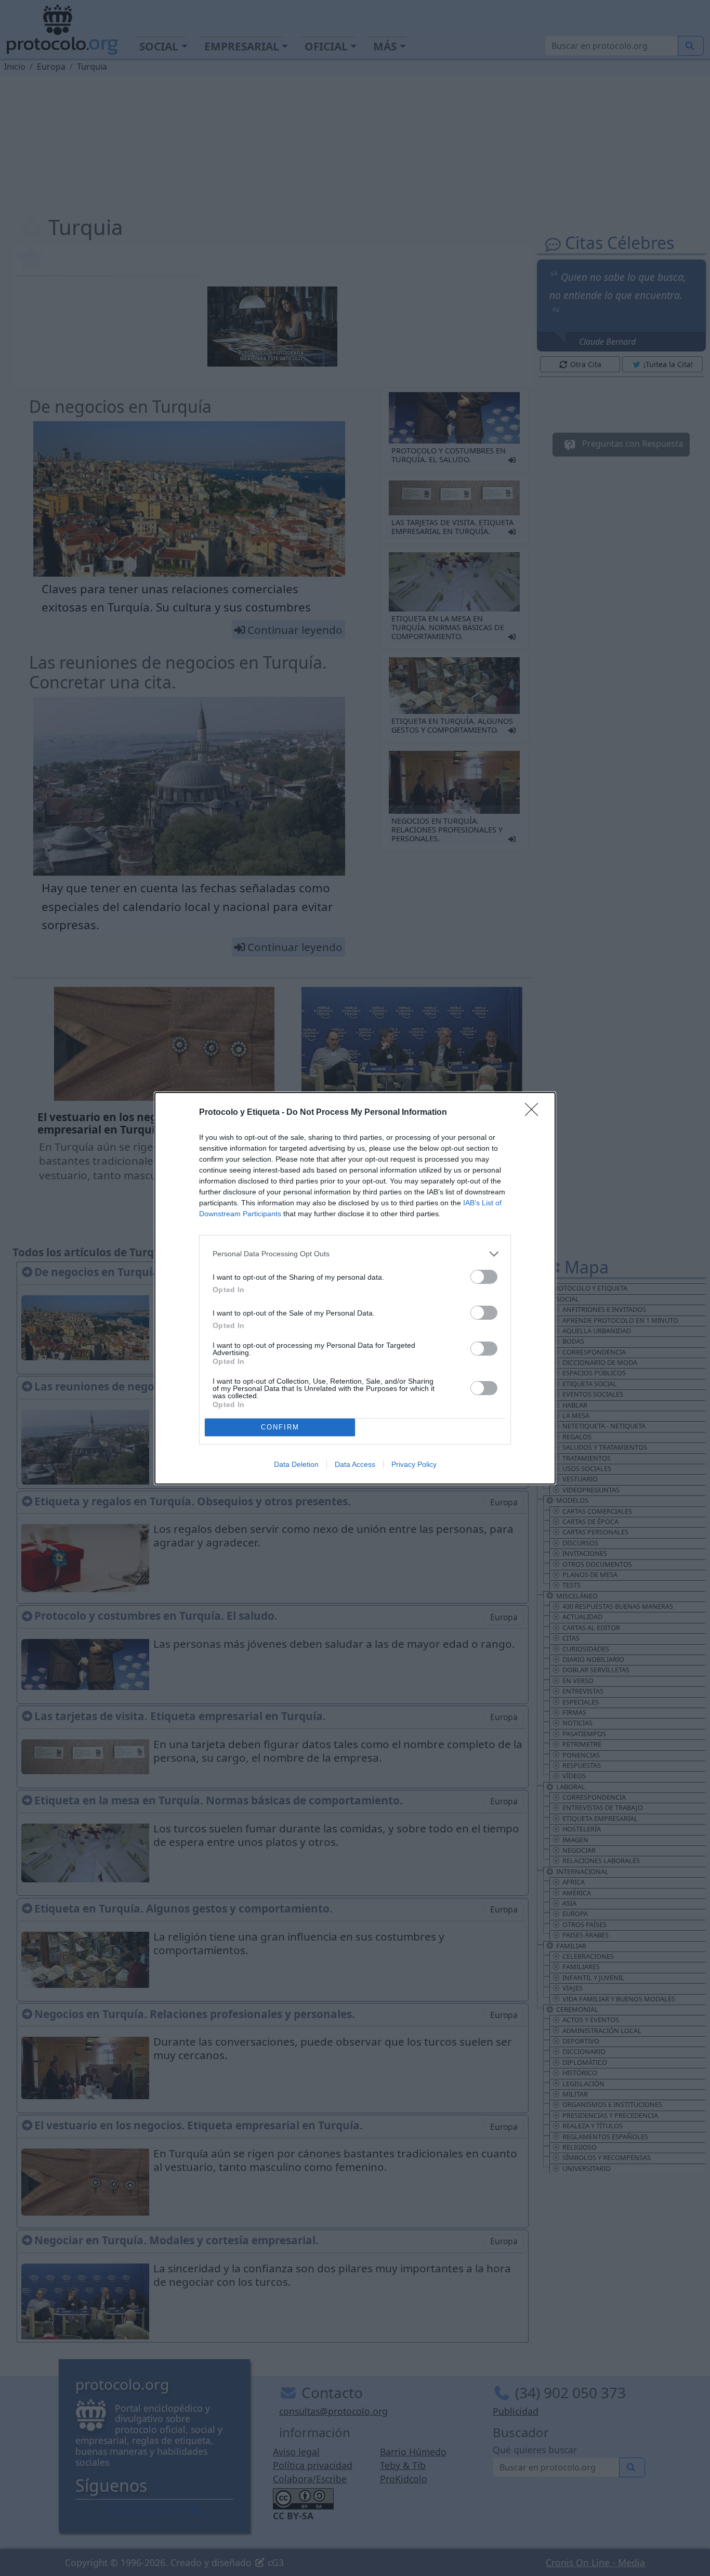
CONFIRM (280, 1427)
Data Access (355, 1464)
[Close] (535, 1113)
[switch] (484, 1277)
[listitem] (355, 1254)
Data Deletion (296, 1464)
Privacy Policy (414, 1464)
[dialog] (355, 1288)
